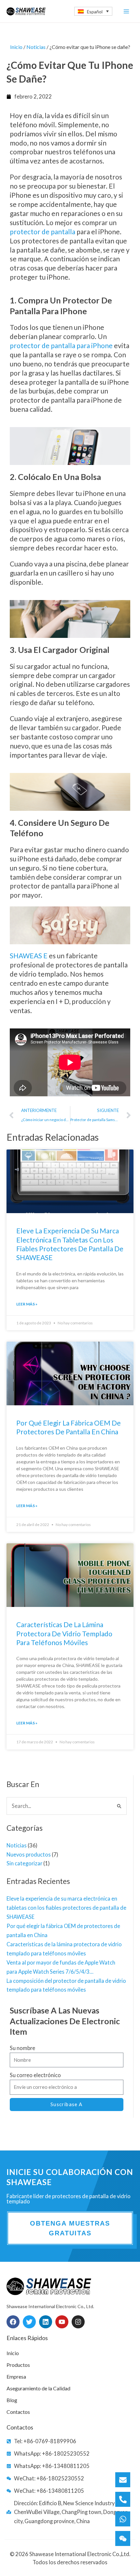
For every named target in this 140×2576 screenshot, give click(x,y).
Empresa (16, 2376)
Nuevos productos (29, 1854)
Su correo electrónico (35, 2075)
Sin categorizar (24, 1863)
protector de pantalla (42, 231)
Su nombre (22, 2048)
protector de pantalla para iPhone (61, 345)
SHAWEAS (26, 956)
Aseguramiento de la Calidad (38, 2388)
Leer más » (27, 1304)
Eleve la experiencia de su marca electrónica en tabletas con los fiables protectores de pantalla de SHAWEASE (66, 1908)
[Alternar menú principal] (126, 11)
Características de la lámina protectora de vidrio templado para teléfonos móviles (64, 1633)
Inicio (16, 47)
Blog (12, 2400)
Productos (18, 2365)
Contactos (18, 2412)
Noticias (17, 1845)
